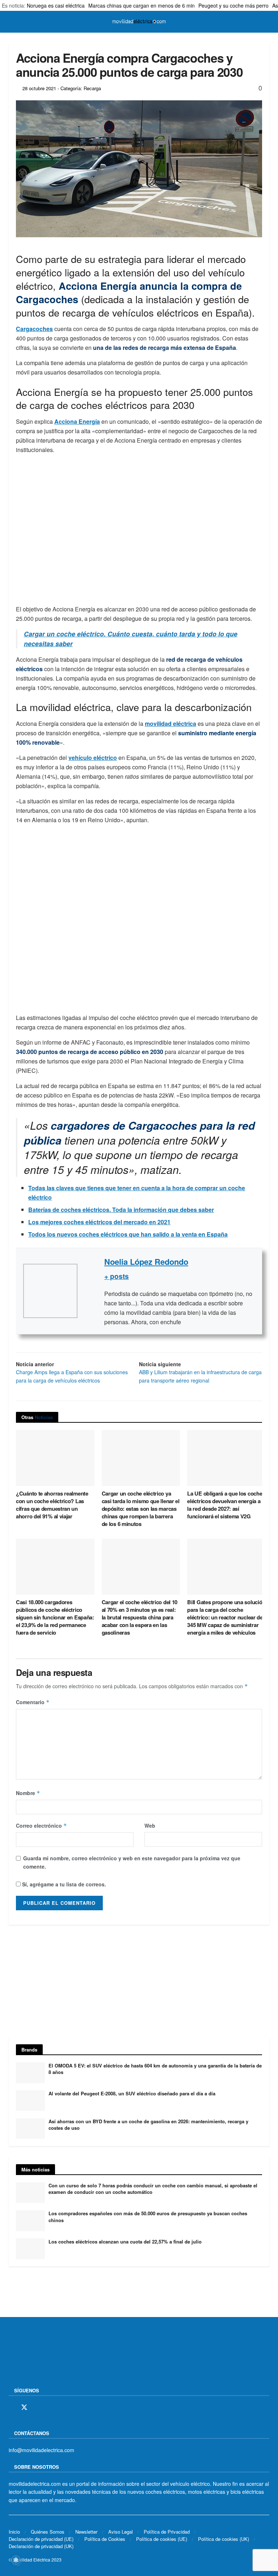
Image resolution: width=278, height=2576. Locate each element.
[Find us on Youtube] (62, 2408)
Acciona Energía (77, 421)
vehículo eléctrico (93, 758)
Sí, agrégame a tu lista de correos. (63, 1884)
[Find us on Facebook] (11, 2408)
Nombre (28, 1793)
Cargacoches (34, 329)
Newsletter (86, 2531)
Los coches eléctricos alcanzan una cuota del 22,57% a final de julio (125, 2242)
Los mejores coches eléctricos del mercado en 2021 (99, 1222)
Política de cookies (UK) (224, 2539)
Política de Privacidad (167, 2531)
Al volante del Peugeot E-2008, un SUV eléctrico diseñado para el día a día (132, 2093)
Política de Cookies (105, 2539)
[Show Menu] (12, 22)
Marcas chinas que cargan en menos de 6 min (142, 5)
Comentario (33, 1702)
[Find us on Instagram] (37, 2408)
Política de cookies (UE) (162, 2539)
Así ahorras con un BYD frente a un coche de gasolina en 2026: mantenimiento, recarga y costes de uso (148, 2125)
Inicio (14, 2531)
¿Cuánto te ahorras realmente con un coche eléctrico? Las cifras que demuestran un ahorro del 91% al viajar (52, 1505)
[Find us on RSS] (50, 2408)
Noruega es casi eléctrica (56, 5)
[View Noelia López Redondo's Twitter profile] (91, 1291)
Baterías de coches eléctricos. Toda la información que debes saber (121, 1210)
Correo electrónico (41, 1826)
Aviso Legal (121, 2531)
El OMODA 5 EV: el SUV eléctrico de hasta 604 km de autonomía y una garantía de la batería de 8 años (155, 2069)
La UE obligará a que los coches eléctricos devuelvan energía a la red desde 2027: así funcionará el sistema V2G (226, 1505)
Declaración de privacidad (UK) (41, 2546)
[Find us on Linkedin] (74, 2408)
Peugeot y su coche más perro (233, 5)
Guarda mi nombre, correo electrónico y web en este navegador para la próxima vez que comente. (132, 1862)
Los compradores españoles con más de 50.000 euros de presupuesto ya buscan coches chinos (148, 2217)
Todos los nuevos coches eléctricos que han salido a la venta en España (128, 1234)
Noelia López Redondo (146, 1262)
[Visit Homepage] (139, 22)
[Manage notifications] (16, 2560)
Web (150, 1826)
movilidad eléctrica (170, 724)
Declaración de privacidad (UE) (41, 2539)
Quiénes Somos (48, 2531)
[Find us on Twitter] (24, 2407)
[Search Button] (266, 22)
